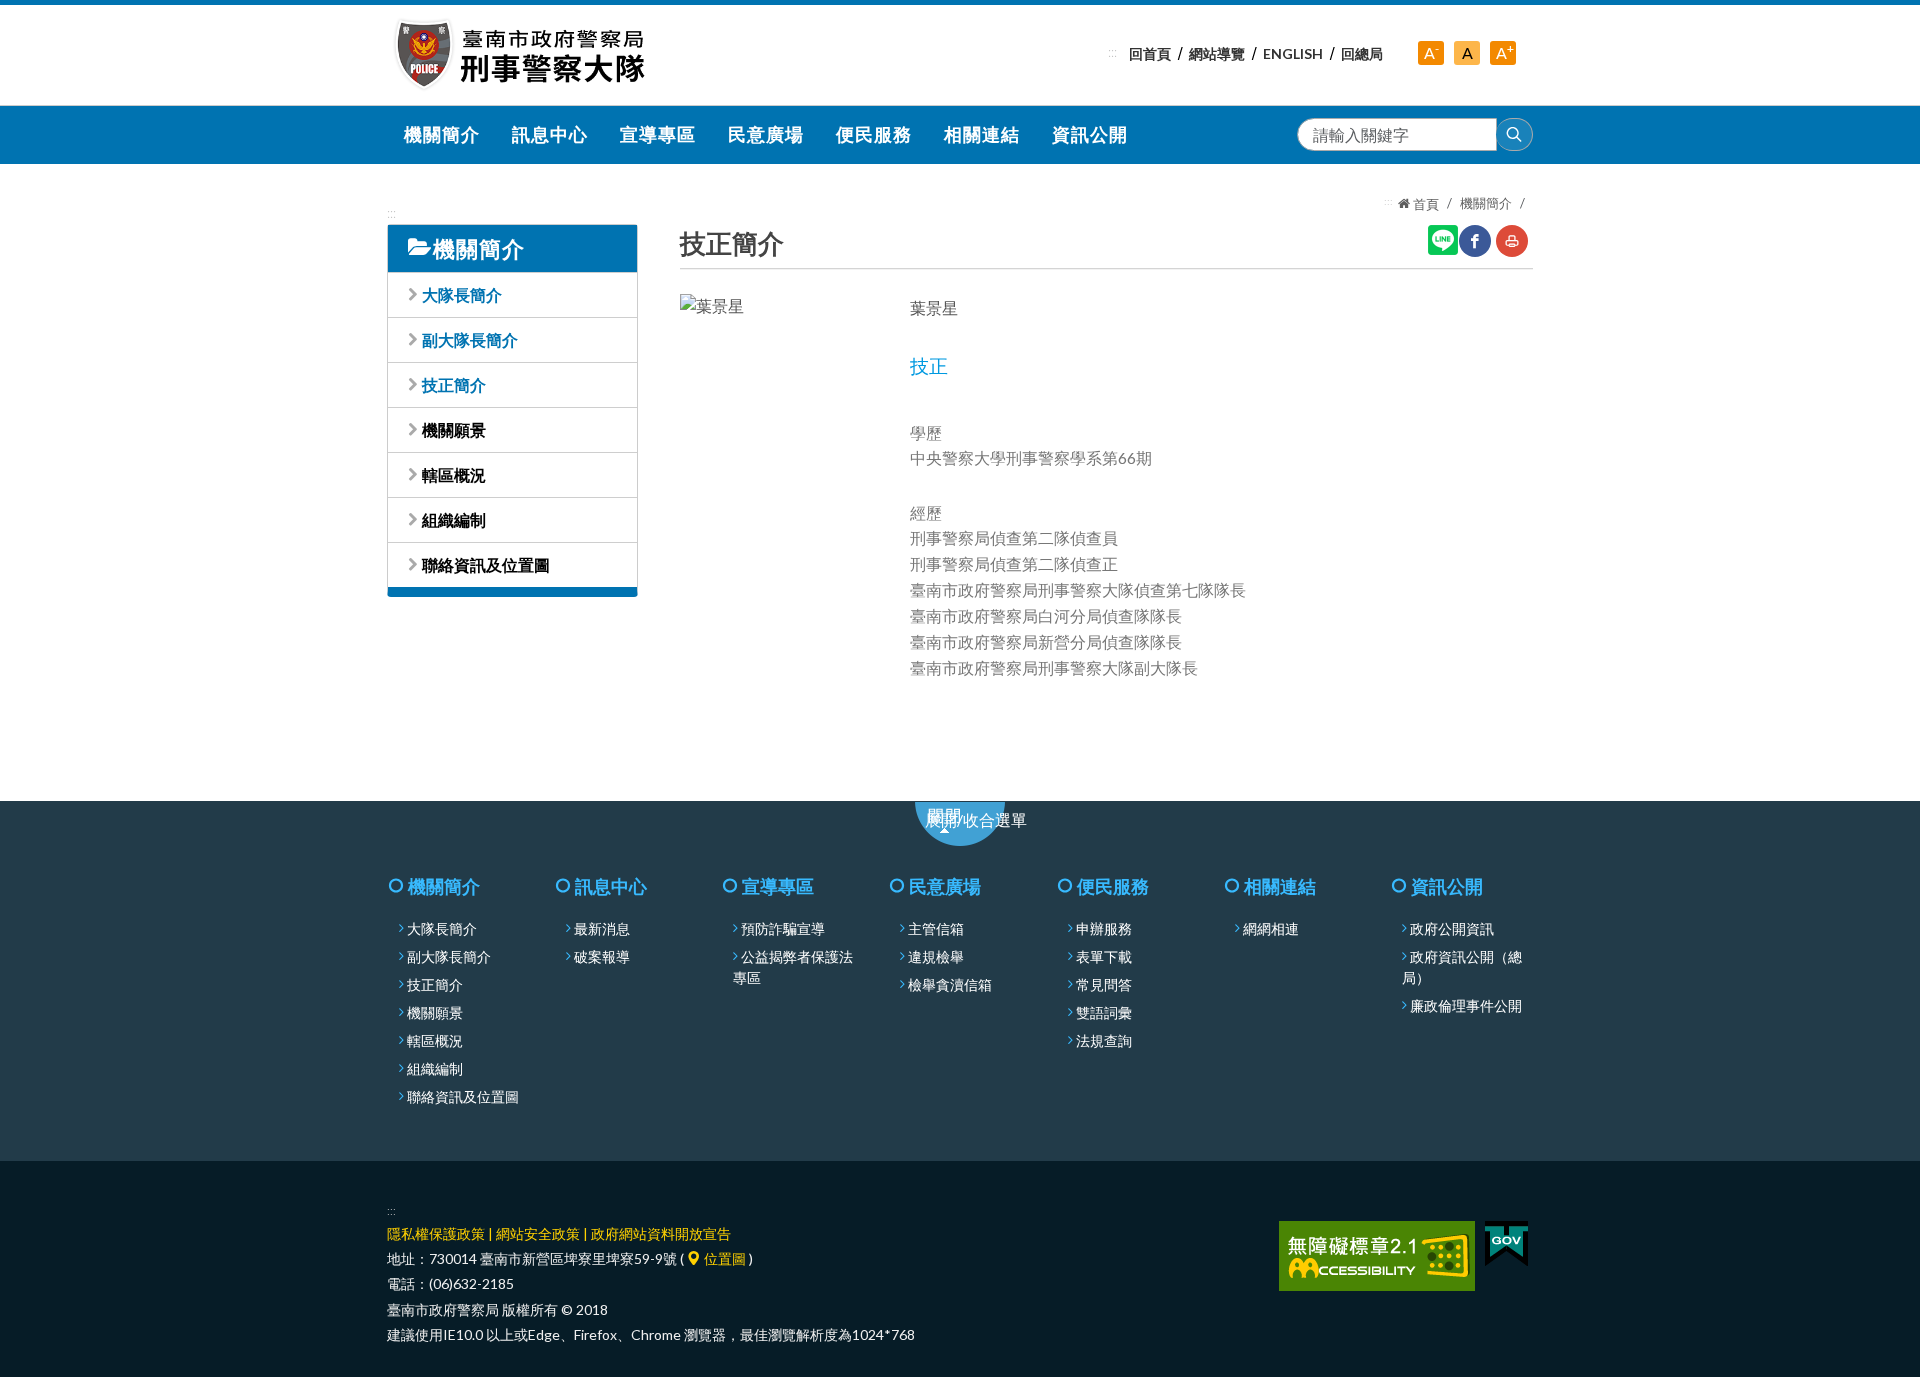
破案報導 (602, 957)
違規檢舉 (936, 957)
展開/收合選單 (986, 825)
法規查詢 (1104, 1041)
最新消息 (602, 929)
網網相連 (1271, 929)
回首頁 (1150, 53)
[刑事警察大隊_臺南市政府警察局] (520, 55)
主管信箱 (936, 929)
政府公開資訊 (1452, 929)
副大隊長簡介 (470, 339)
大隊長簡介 (462, 294)
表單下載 (1104, 957)
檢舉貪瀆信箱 (950, 985)
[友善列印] (1512, 241)
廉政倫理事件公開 (1466, 1006)
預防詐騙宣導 (783, 929)
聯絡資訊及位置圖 (486, 564)
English (1293, 53)
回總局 (1362, 53)
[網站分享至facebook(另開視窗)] (1475, 241)
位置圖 (723, 1258)
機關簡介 (1486, 203)
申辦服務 (1104, 929)
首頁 (1424, 204)
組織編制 (454, 519)
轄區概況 (454, 474)
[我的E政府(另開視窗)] (1506, 1241)
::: (1112, 52)
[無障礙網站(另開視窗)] (1377, 1254)
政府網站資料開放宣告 (661, 1233)
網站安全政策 (538, 1233)
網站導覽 (1217, 53)
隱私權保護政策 (436, 1233)
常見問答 (1104, 985)
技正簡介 (454, 384)
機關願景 (454, 429)
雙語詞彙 (1104, 1013)
